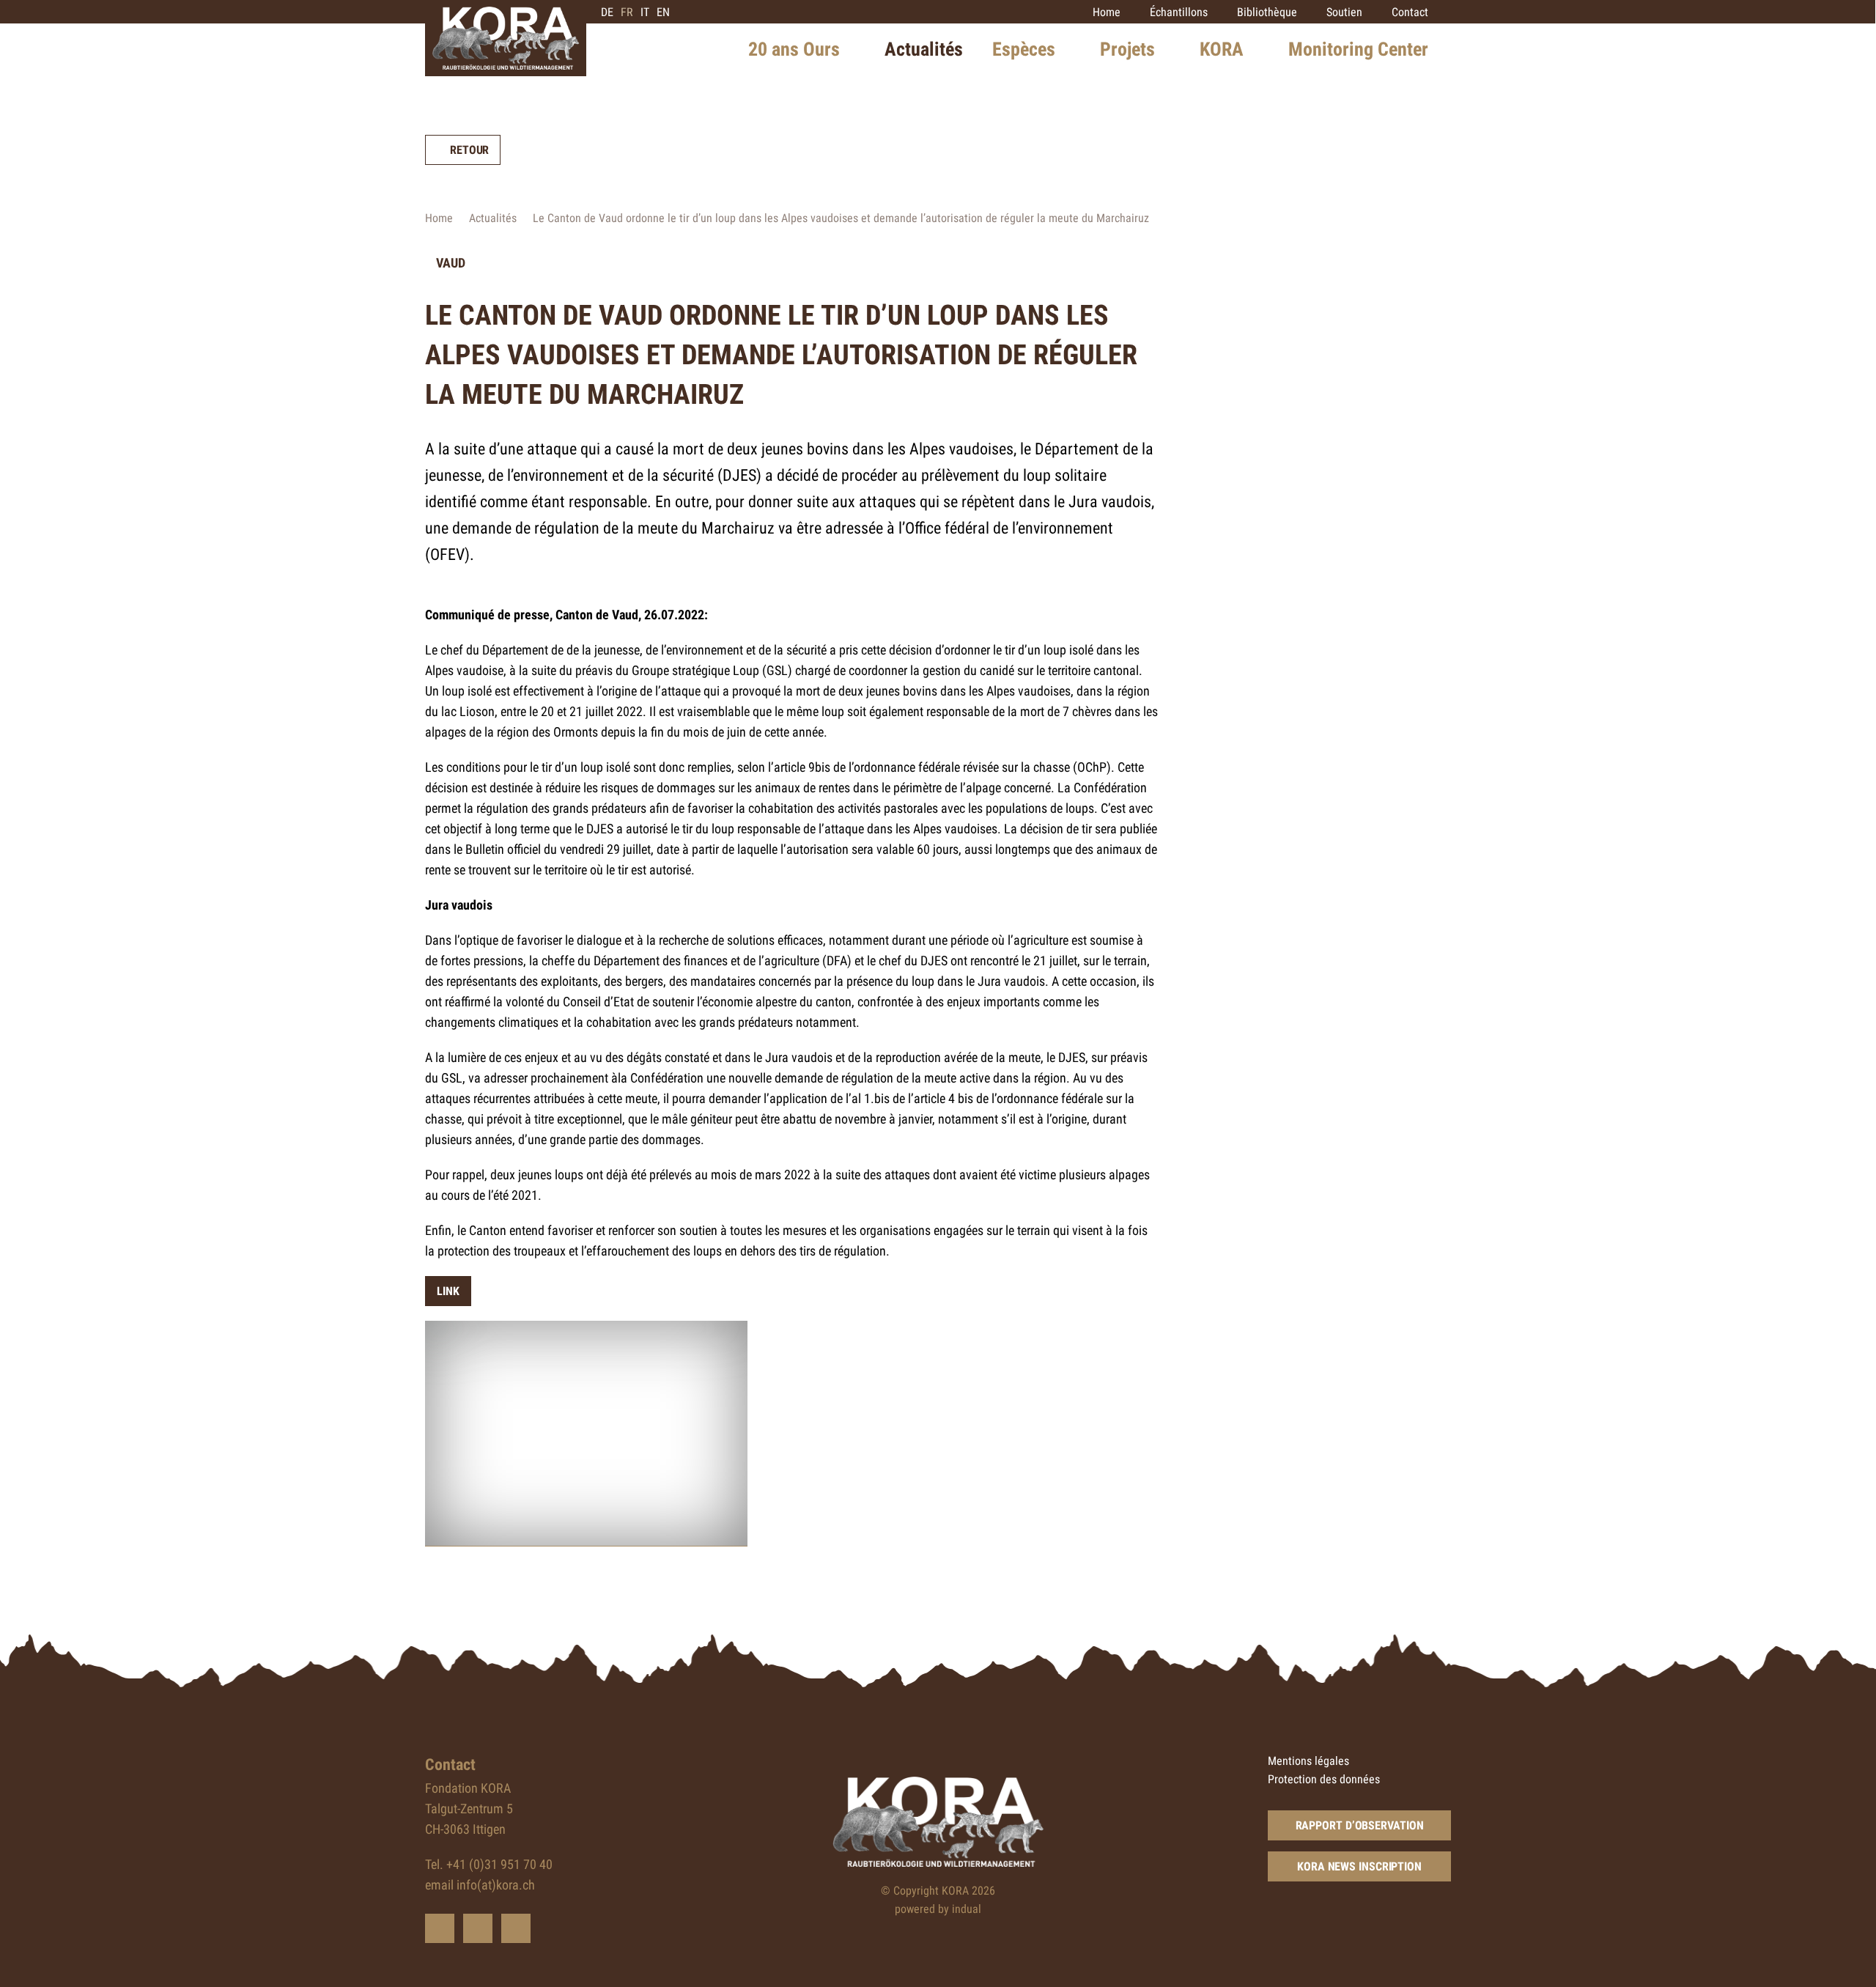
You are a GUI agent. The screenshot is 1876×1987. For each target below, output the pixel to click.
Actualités (493, 218)
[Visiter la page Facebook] (478, 1928)
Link (448, 1291)
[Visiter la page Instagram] (516, 1928)
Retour (469, 150)
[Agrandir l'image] (586, 1434)
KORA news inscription (1359, 1866)
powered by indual (938, 1909)
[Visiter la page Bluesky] (440, 1928)
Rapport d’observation (1360, 1825)
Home (439, 218)
